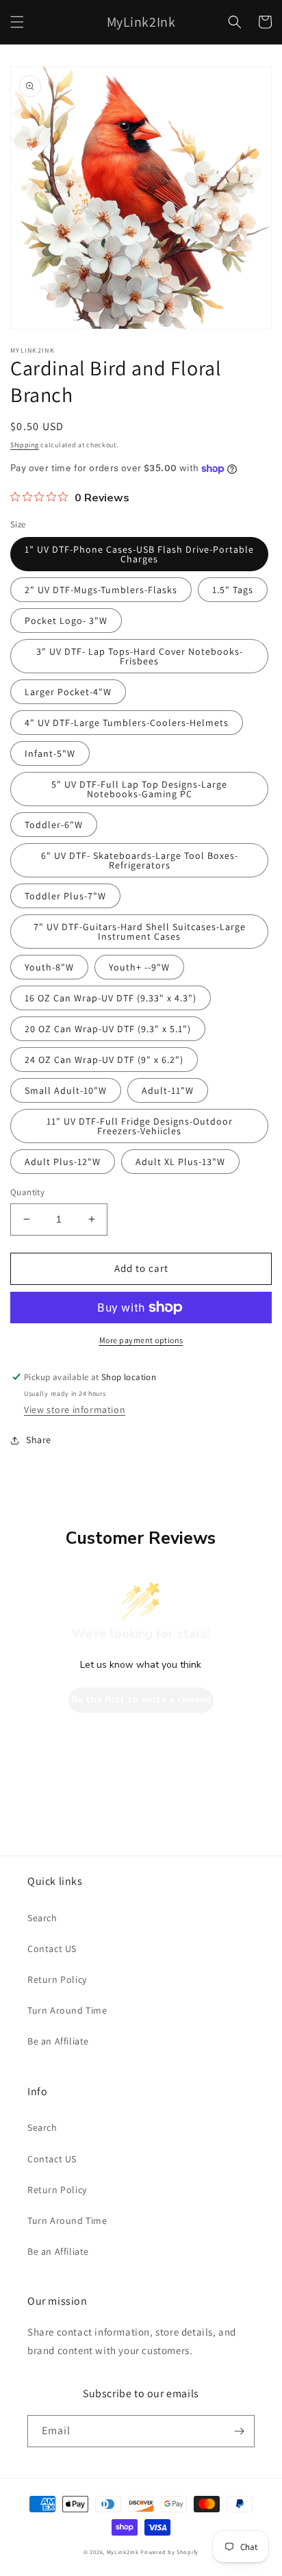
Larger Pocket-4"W (68, 692)
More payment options (141, 1340)
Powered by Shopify (169, 2552)
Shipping (25, 445)
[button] (17, 22)
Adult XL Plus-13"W (180, 1162)
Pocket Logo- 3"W (66, 621)
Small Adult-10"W (66, 1090)
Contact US (52, 1949)
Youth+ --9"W (139, 967)
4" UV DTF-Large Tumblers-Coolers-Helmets (127, 723)
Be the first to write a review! (141, 1700)
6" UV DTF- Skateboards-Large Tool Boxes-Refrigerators (140, 860)
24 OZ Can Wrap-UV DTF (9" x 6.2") (104, 1060)
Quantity (27, 1192)
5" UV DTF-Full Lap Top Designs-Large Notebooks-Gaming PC (139, 789)
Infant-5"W (50, 753)
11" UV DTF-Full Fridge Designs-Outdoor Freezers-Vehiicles (140, 1126)
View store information (75, 1410)
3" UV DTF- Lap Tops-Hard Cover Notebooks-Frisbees (140, 656)
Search (42, 1918)
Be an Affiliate (58, 2041)
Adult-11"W (168, 1090)
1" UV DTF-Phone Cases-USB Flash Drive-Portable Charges (139, 554)
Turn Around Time (67, 2010)
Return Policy (57, 1979)
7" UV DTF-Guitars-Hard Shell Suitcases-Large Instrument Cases (140, 931)
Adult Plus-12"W (63, 1162)
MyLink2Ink (123, 2552)
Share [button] (39, 1440)
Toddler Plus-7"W (65, 896)
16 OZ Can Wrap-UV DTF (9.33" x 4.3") (111, 998)
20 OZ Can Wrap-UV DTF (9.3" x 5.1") (108, 1029)
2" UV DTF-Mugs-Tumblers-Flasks (101, 590)
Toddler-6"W (54, 825)
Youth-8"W (49, 967)
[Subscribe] (239, 2431)
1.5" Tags (233, 590)
